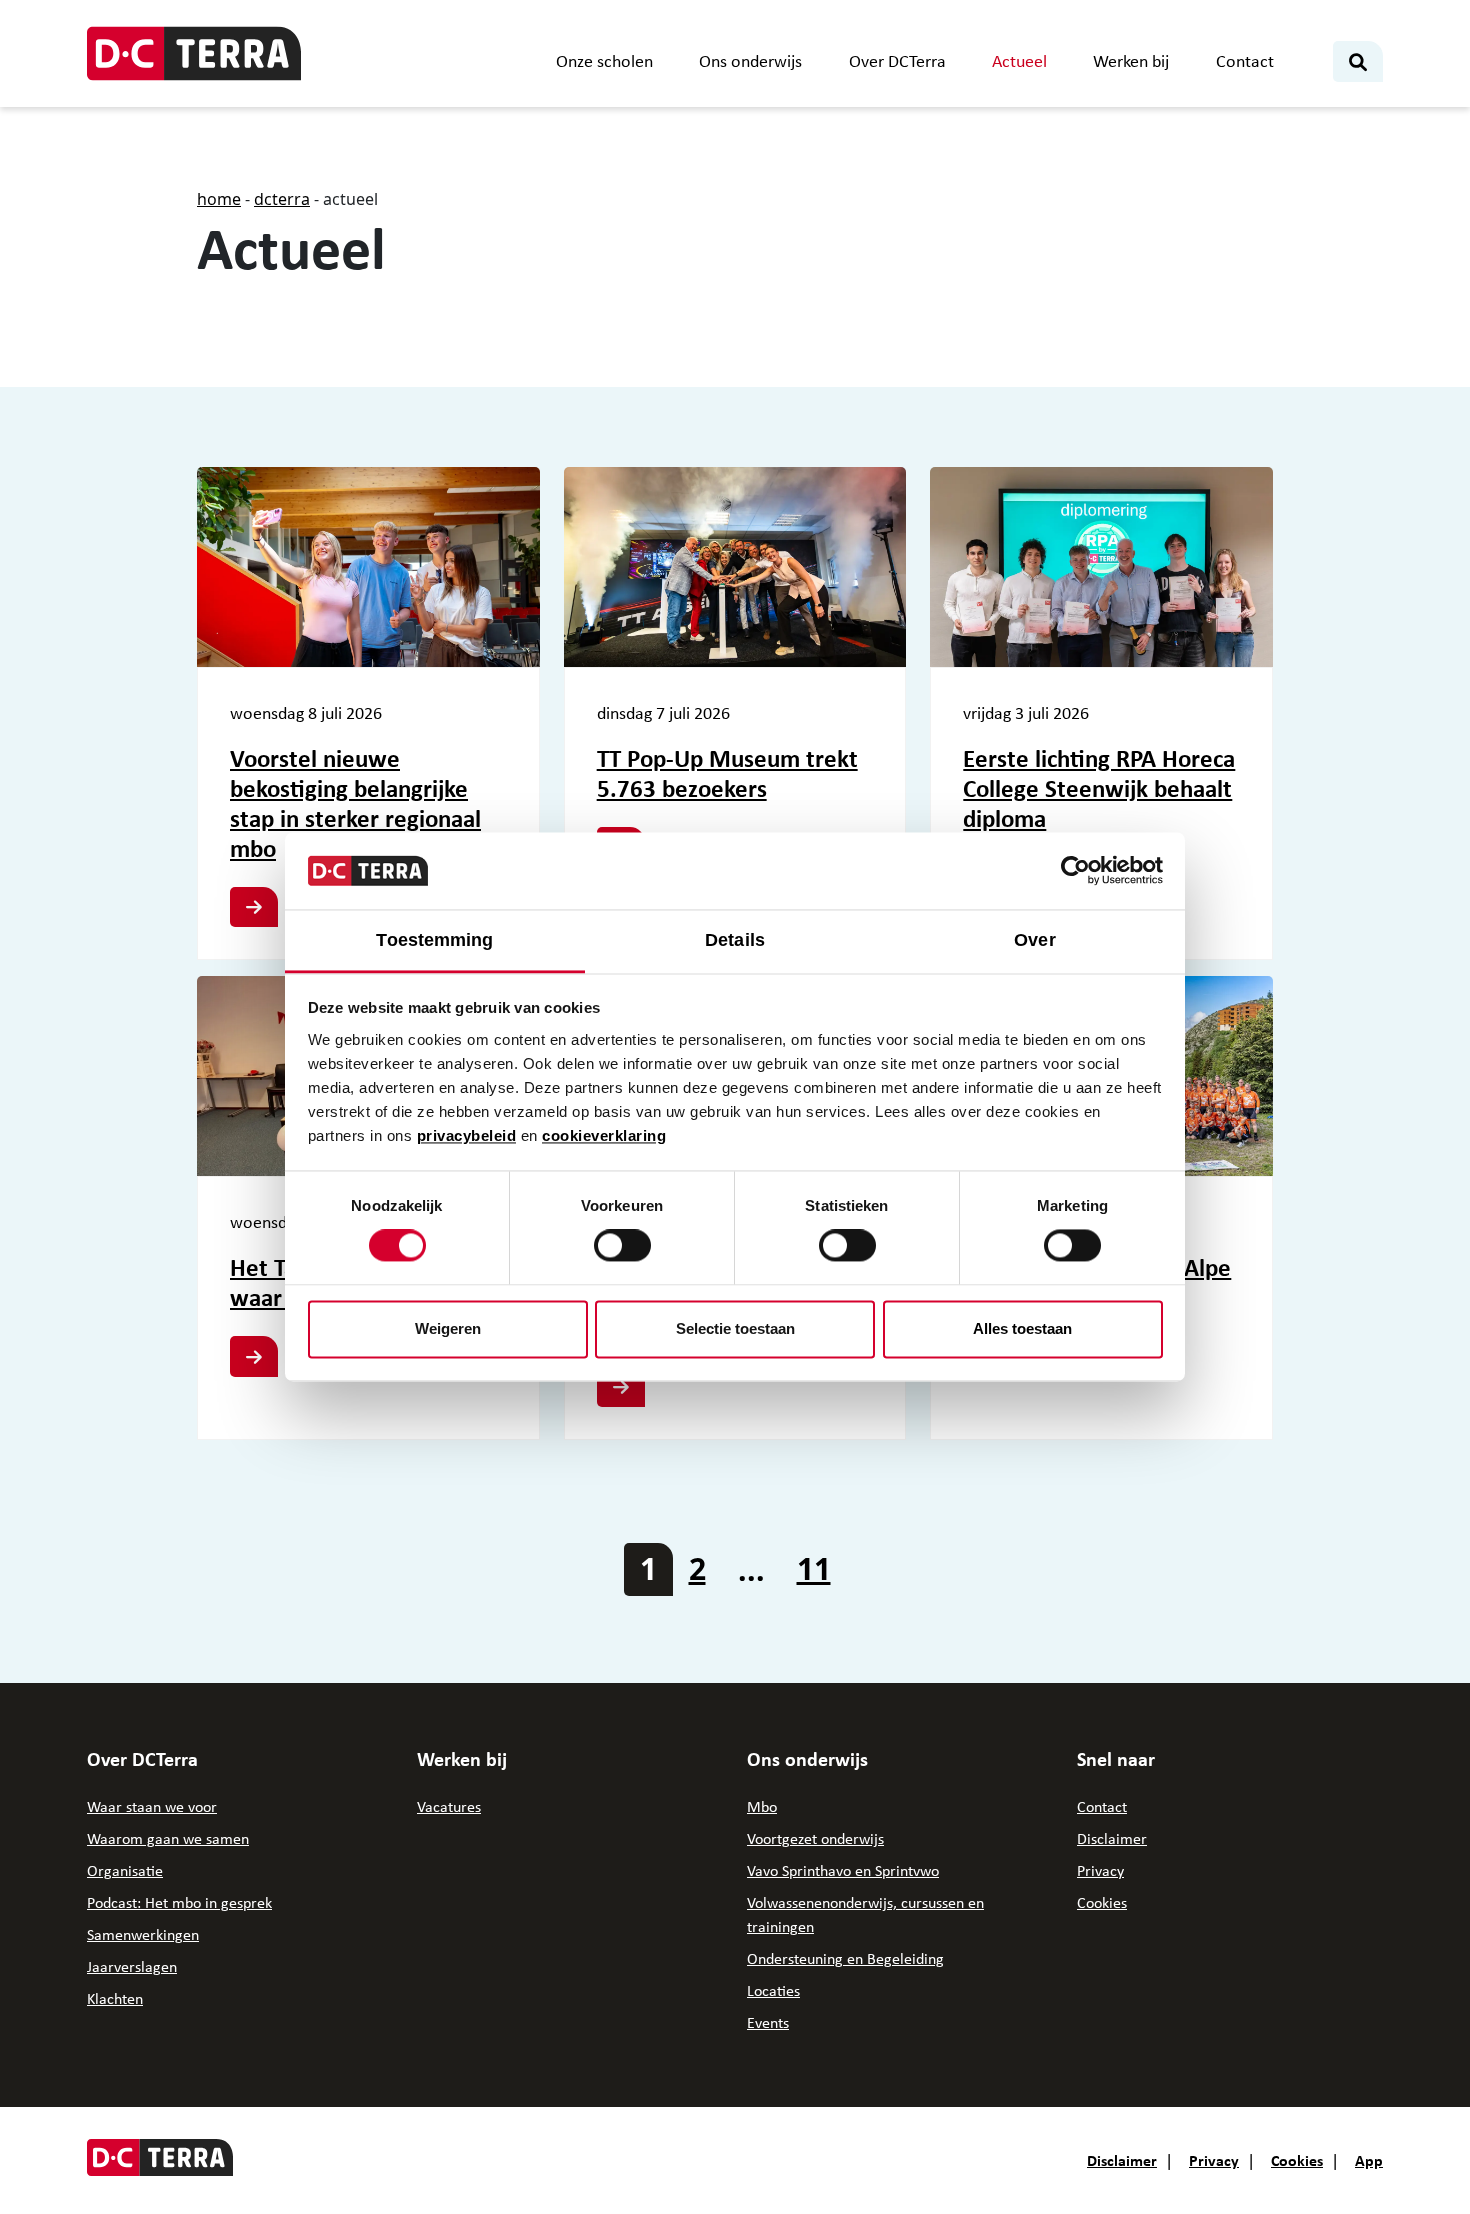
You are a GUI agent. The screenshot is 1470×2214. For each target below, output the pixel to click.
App (1369, 2160)
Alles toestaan (1022, 1328)
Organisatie (125, 1870)
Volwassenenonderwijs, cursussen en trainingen (865, 1914)
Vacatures (449, 1806)
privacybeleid (467, 1135)
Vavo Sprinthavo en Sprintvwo (843, 1870)
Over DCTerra (897, 61)
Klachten (115, 1998)
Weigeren (448, 1328)
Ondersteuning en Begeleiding (845, 1958)
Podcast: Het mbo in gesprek (179, 1902)
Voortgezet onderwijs (815, 1838)
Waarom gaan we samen (168, 1838)
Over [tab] (1034, 940)
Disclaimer (1112, 1838)
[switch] (622, 1246)
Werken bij (1131, 61)
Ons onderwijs (750, 61)
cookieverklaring (604, 1135)
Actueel (1019, 61)
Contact (1245, 61)
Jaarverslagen (132, 1966)
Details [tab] (735, 940)
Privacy (1100, 1870)
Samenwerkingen (143, 1934)
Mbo (762, 1806)
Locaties (773, 1990)
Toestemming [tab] (434, 940)
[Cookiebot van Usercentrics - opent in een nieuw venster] (1075, 871)
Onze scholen (604, 61)
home (219, 199)
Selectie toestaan (735, 1328)
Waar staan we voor (152, 1806)
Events (768, 2022)
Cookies (1102, 1902)
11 (814, 1568)
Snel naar (1116, 1759)
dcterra (282, 199)
